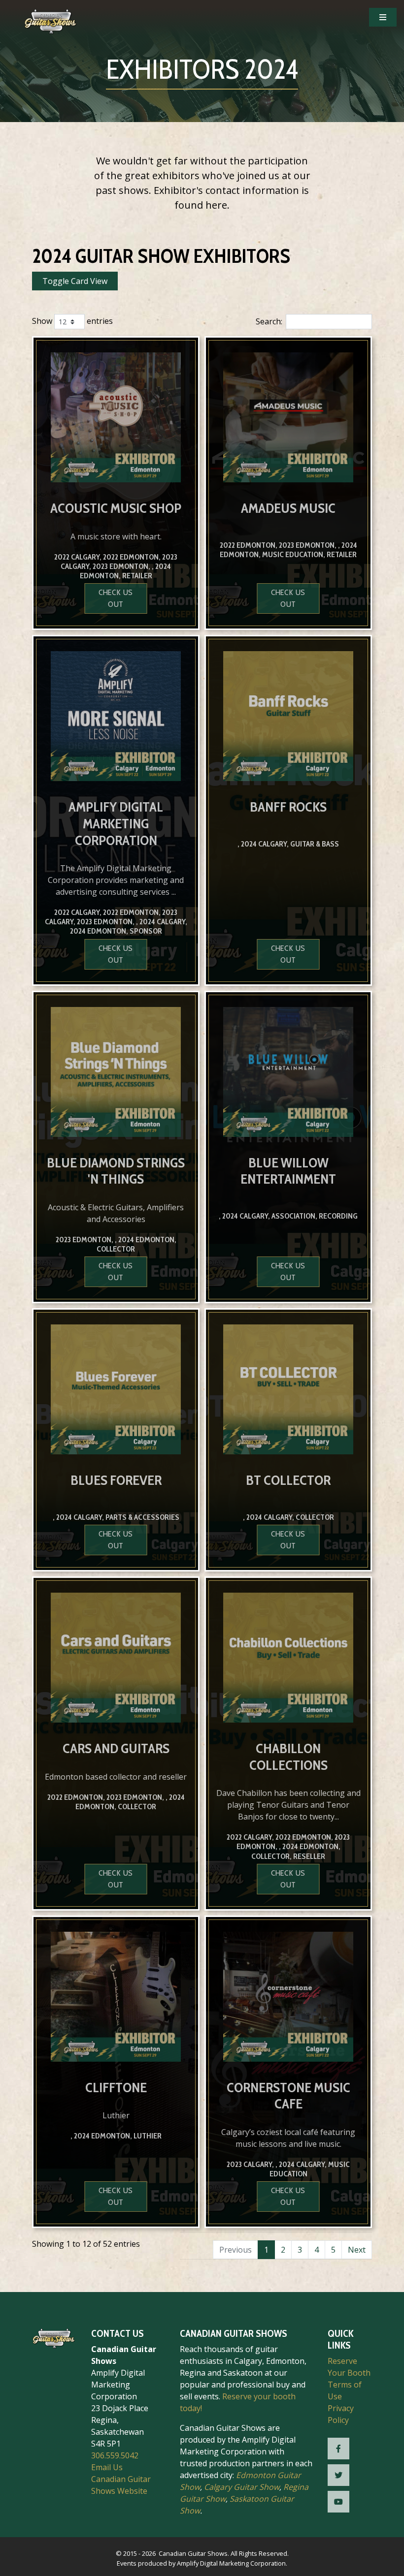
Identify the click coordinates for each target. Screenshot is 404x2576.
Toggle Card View (75, 281)
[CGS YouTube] (338, 2502)
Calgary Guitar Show (242, 2487)
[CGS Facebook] (338, 2449)
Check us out (116, 598)
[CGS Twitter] (338, 2475)
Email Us (107, 2467)
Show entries (72, 321)
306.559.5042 (115, 2455)
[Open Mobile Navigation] (383, 17)
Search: (269, 321)
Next (357, 2250)
